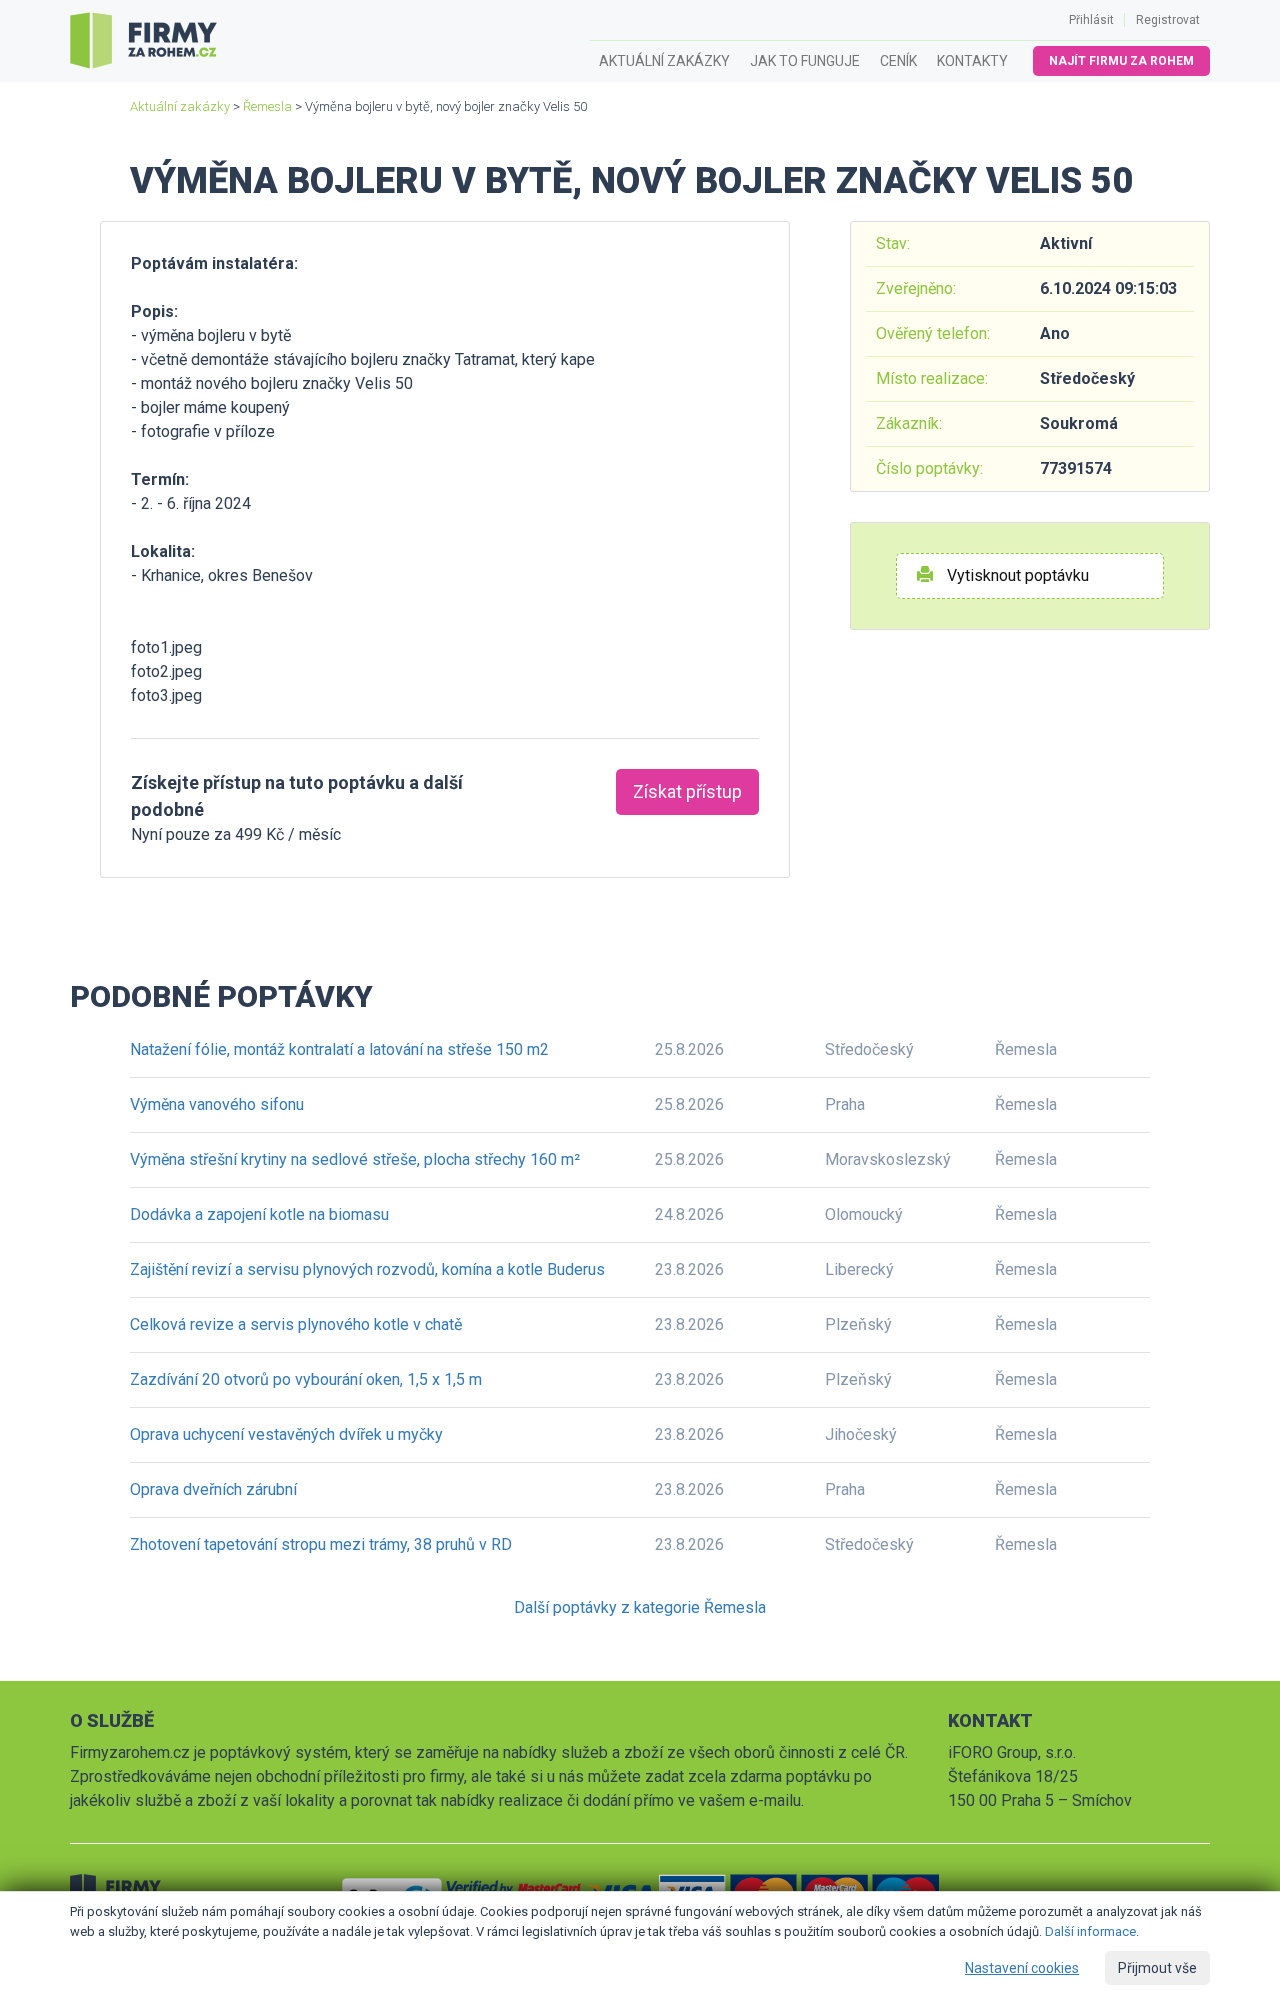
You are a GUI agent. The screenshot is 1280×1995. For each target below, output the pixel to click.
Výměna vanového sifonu (217, 1104)
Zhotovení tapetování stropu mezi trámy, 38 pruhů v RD (321, 1544)
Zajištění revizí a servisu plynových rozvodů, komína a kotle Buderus (367, 1269)
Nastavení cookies (1022, 1968)
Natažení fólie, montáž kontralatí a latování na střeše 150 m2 (339, 1049)
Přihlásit (1091, 20)
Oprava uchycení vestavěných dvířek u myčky (286, 1434)
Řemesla (267, 106)
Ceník (898, 61)
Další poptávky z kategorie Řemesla (640, 1607)
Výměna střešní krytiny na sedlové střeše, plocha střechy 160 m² (355, 1159)
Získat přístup (687, 791)
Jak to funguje (805, 61)
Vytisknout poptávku (1016, 575)
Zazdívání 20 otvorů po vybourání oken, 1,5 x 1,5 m (306, 1379)
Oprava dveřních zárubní (213, 1489)
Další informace (1090, 1931)
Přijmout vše (1157, 1968)
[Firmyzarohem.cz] (143, 41)
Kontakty (972, 61)
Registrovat (1168, 20)
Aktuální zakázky (664, 61)
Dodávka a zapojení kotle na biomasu (259, 1214)
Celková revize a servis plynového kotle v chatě (296, 1324)
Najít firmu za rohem (1121, 61)
